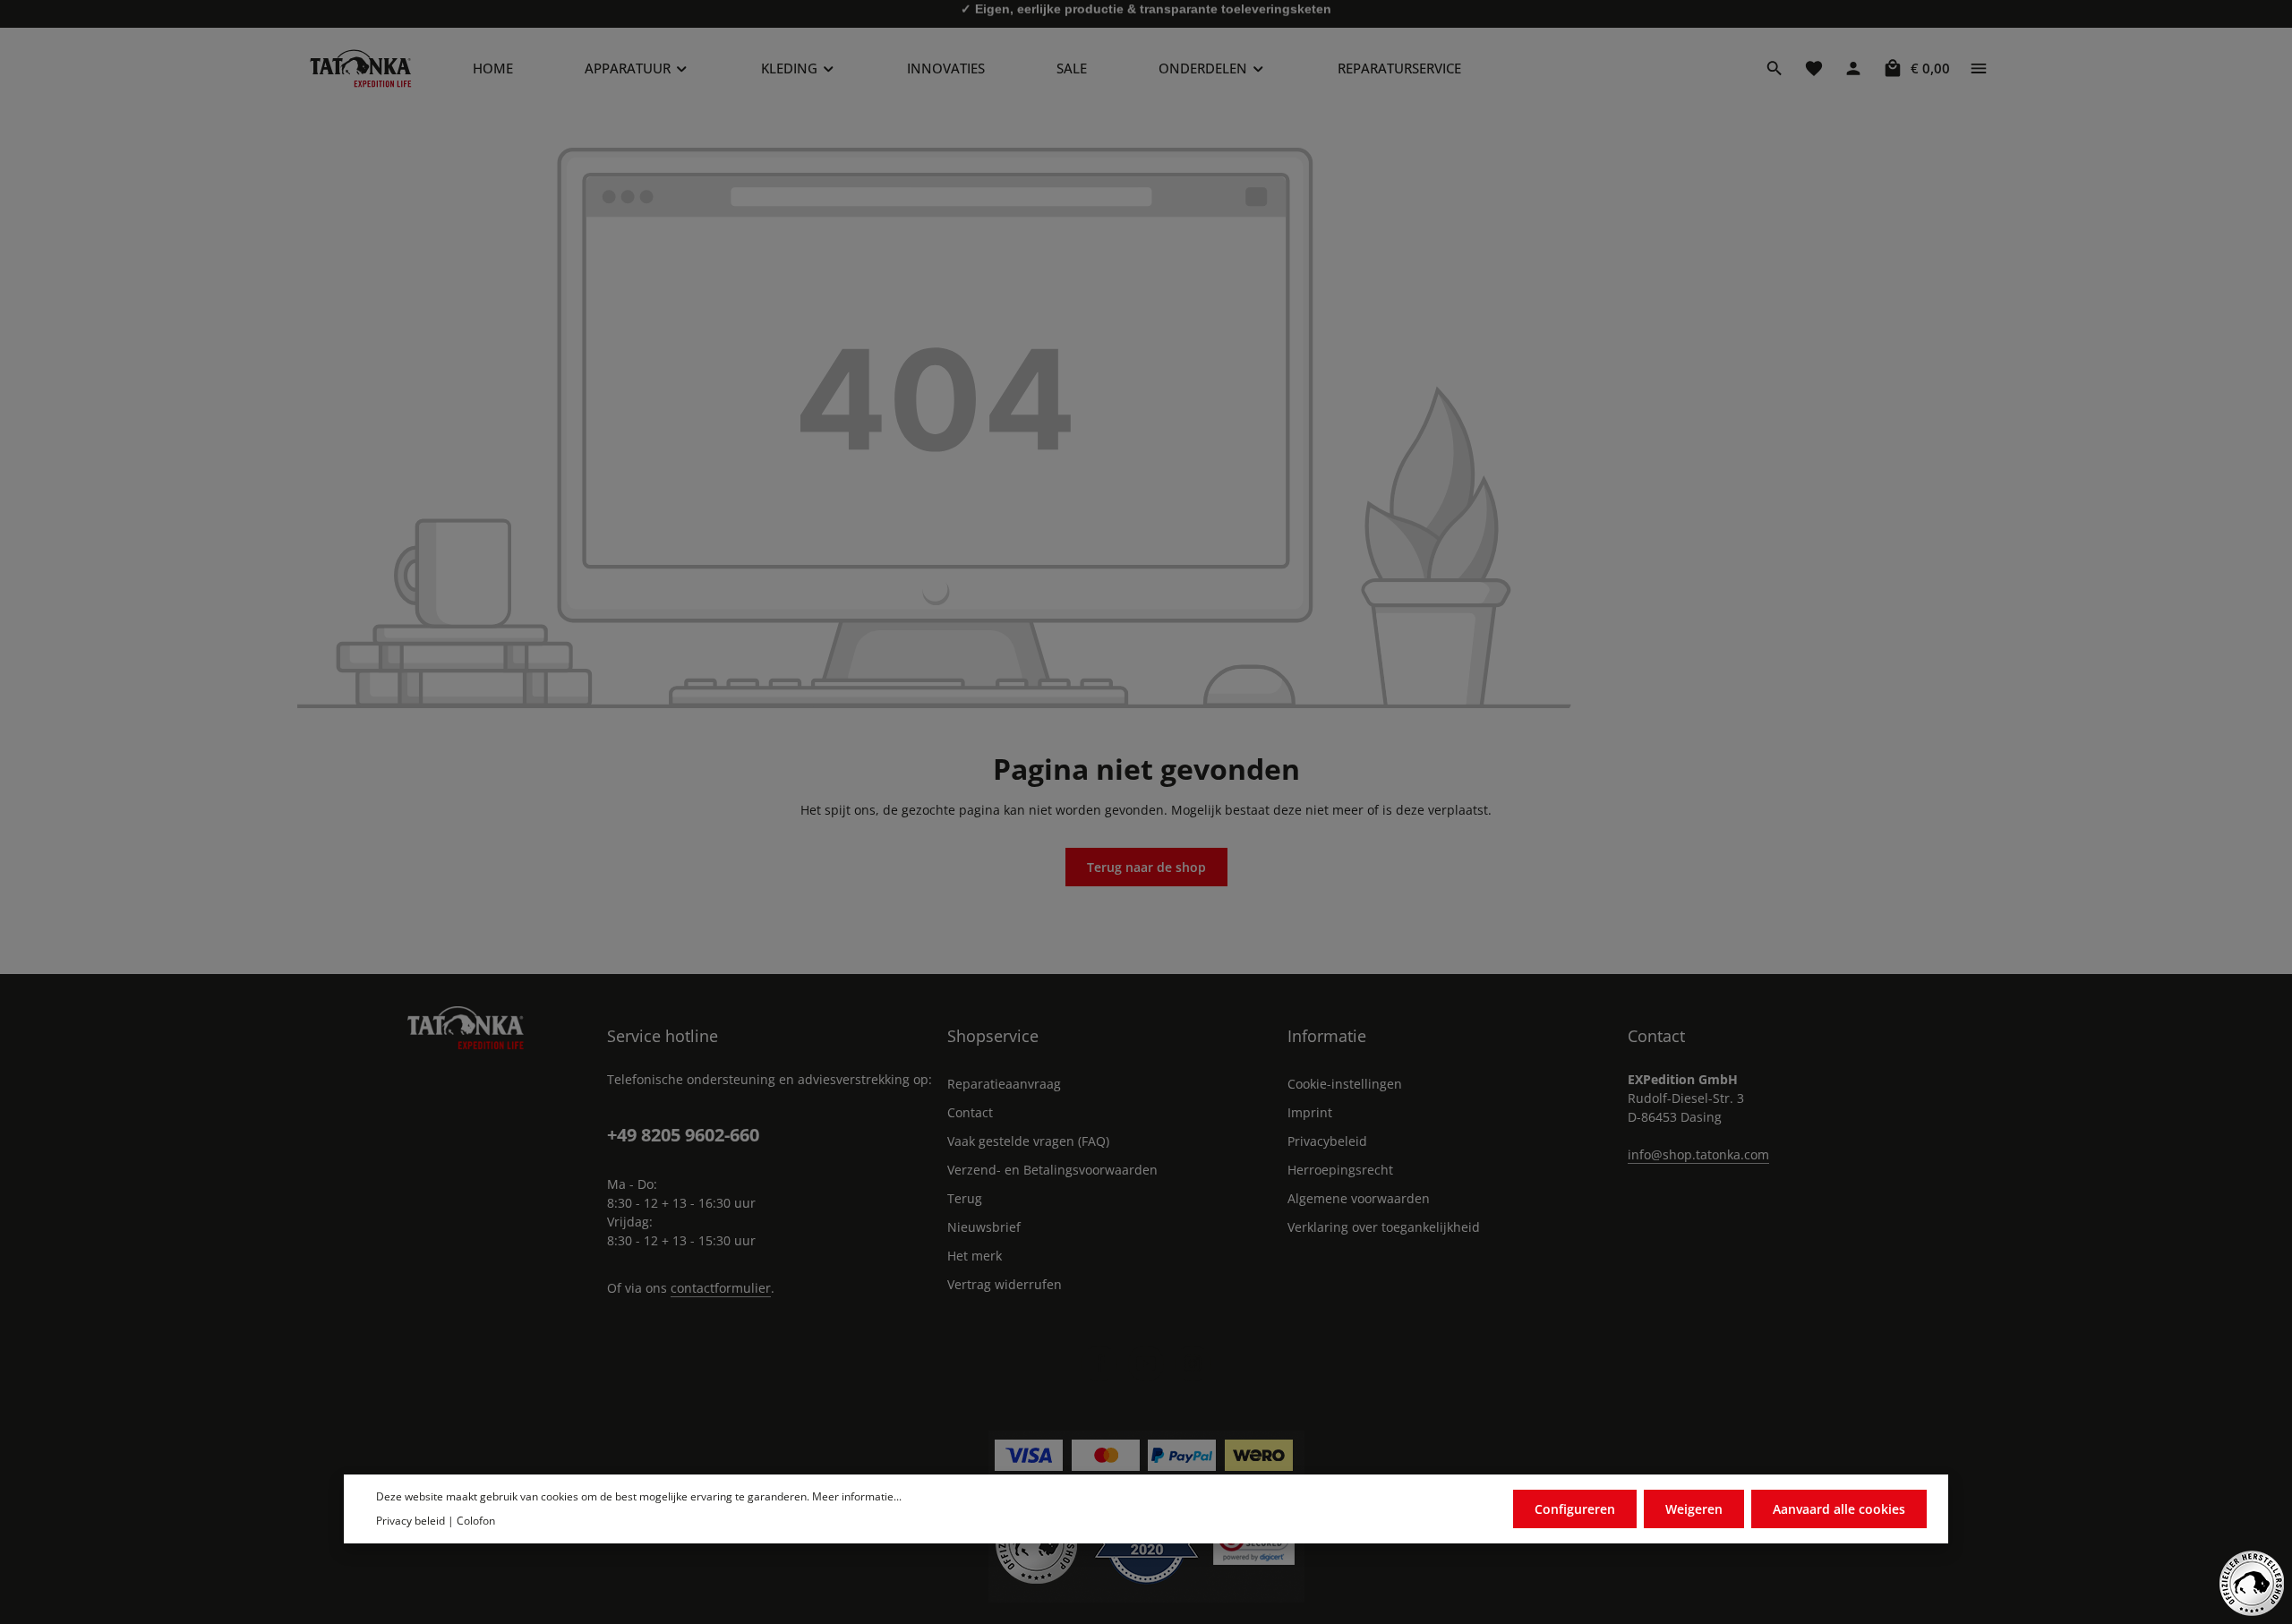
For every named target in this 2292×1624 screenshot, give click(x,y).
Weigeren (1694, 1508)
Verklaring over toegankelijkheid (1384, 1227)
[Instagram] (1193, 1363)
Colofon (476, 1520)
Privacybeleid (1327, 1141)
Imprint (1310, 1112)
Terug (965, 1198)
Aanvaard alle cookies (1839, 1508)
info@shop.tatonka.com (1698, 1154)
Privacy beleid (411, 1520)
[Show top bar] (1979, 68)
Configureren (1575, 1508)
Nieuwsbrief (984, 1227)
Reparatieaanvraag (1004, 1084)
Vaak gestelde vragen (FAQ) (1028, 1141)
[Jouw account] (1853, 68)
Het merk (975, 1256)
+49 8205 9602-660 (683, 1135)
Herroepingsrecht (1340, 1170)
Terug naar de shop (1146, 867)
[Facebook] (1099, 1363)
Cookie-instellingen (1345, 1084)
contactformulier (721, 1288)
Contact (970, 1112)
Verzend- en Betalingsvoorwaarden (1052, 1170)
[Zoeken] (1775, 68)
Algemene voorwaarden (1359, 1198)
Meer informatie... (857, 1496)
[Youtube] (1146, 1363)
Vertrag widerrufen (1005, 1284)
